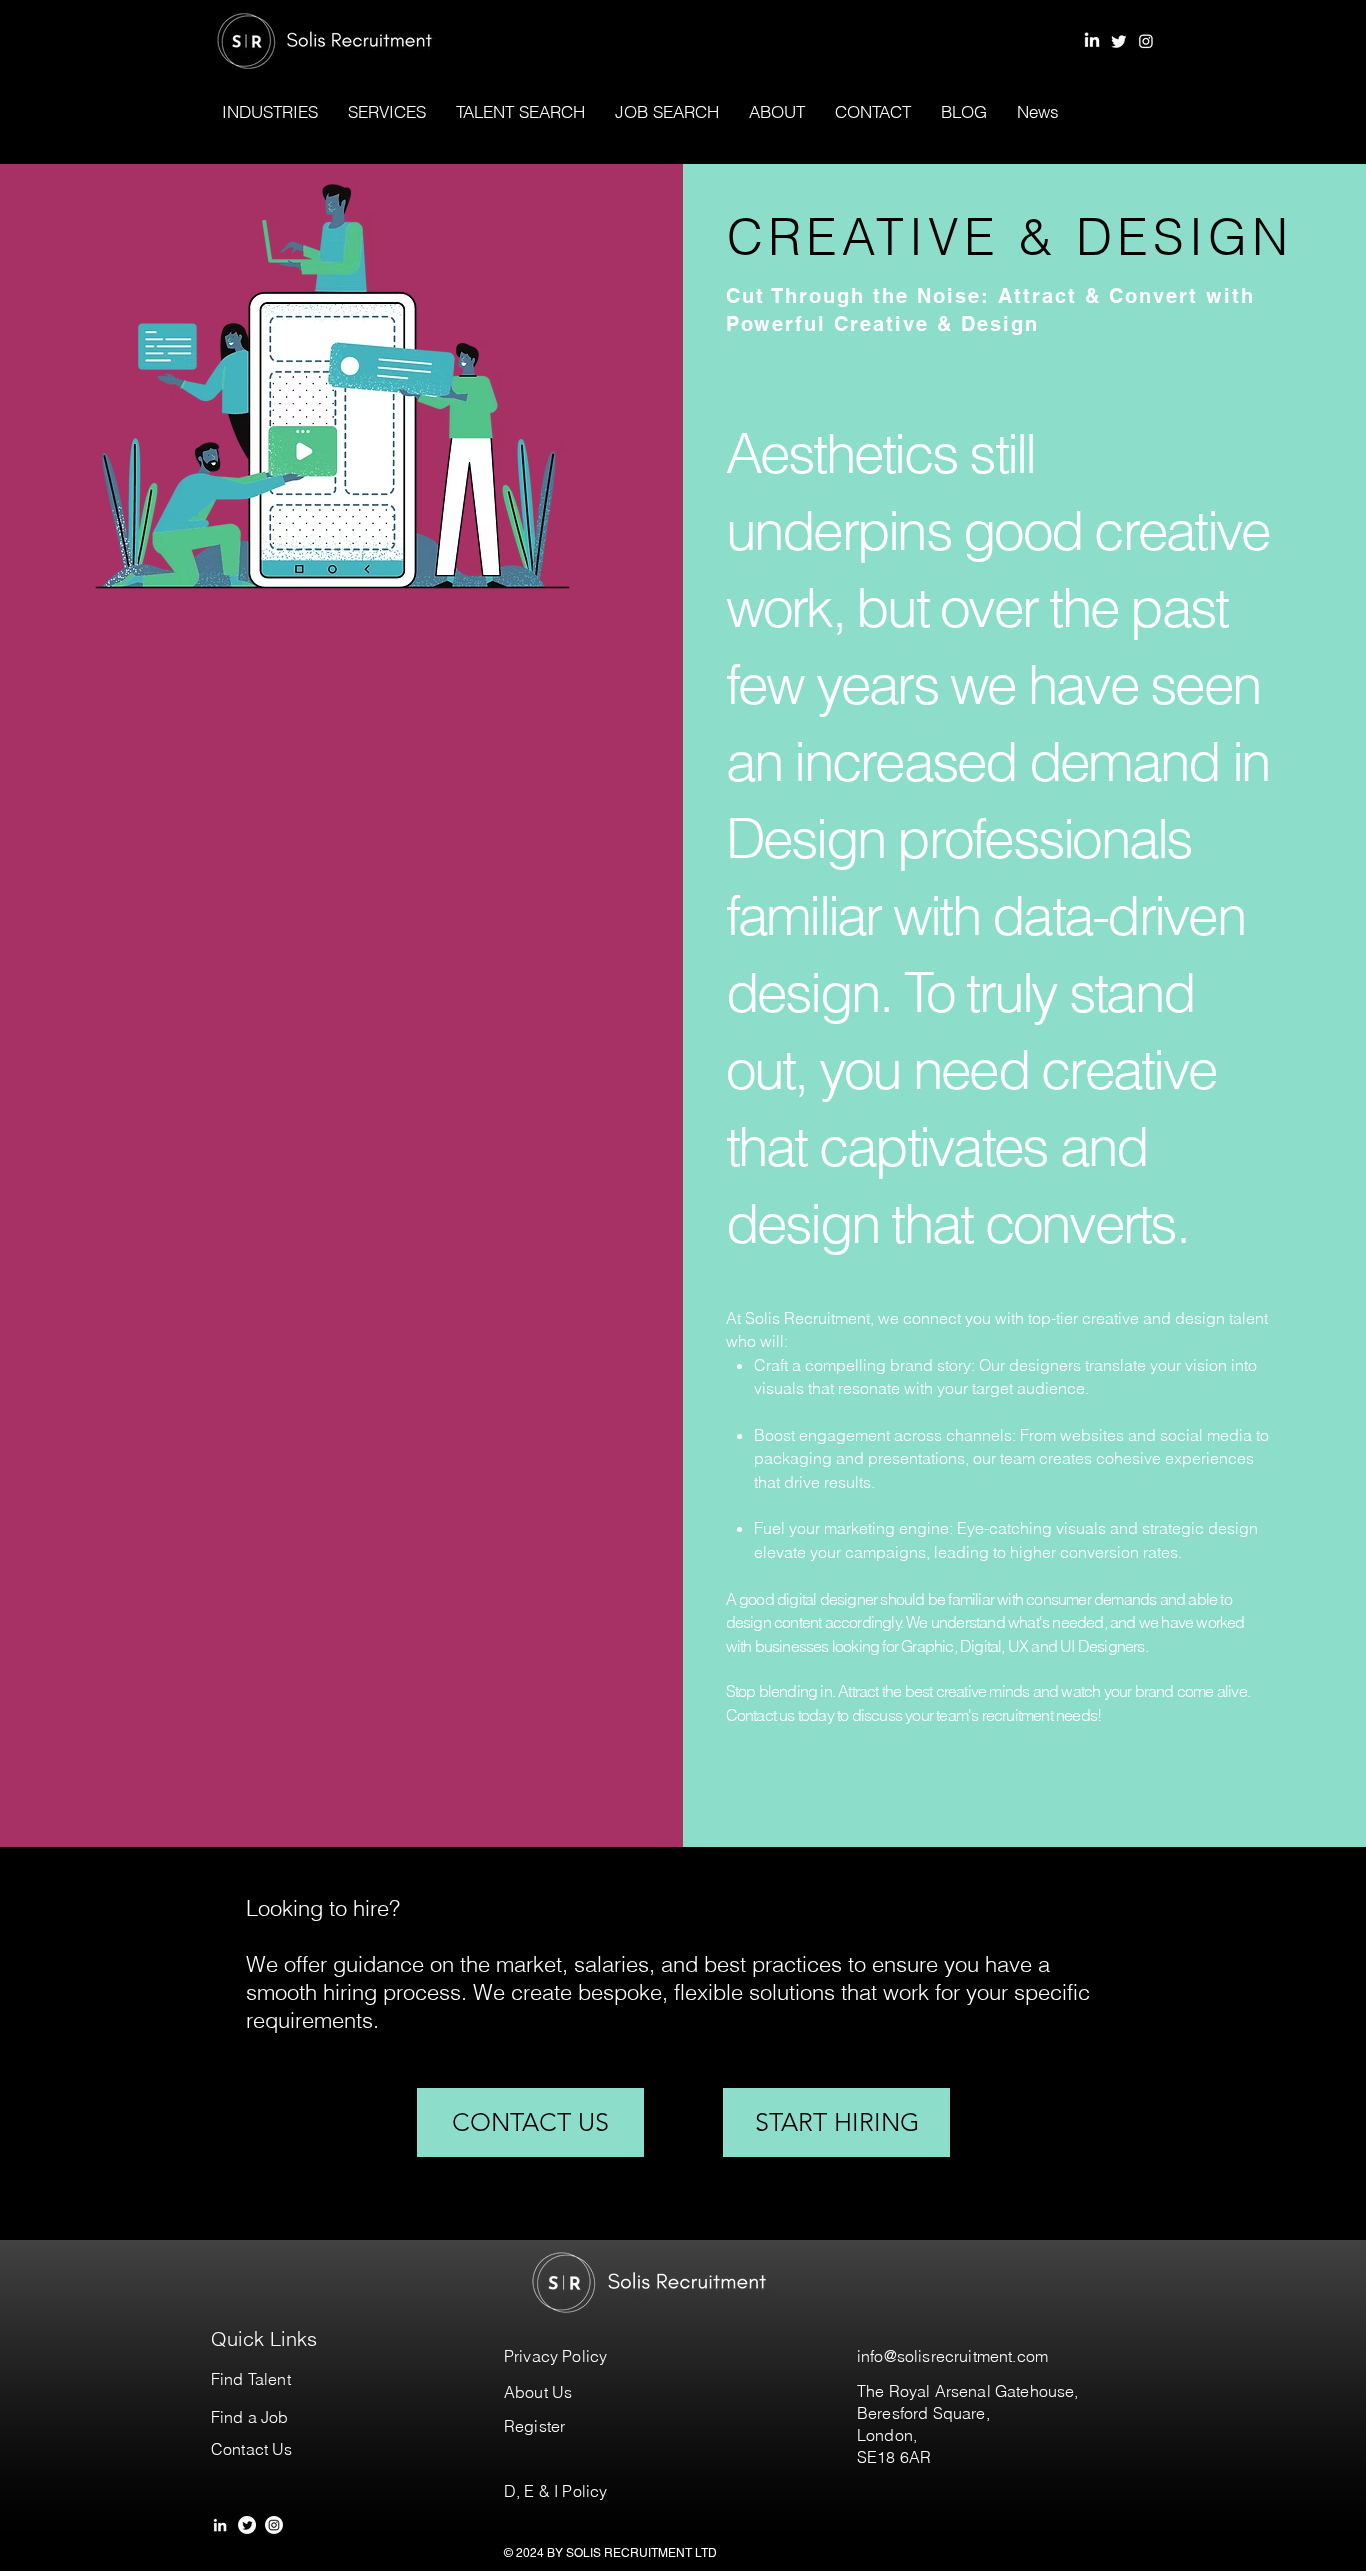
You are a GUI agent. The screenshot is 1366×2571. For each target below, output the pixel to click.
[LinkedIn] (1092, 41)
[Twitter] (1119, 41)
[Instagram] (1146, 41)
